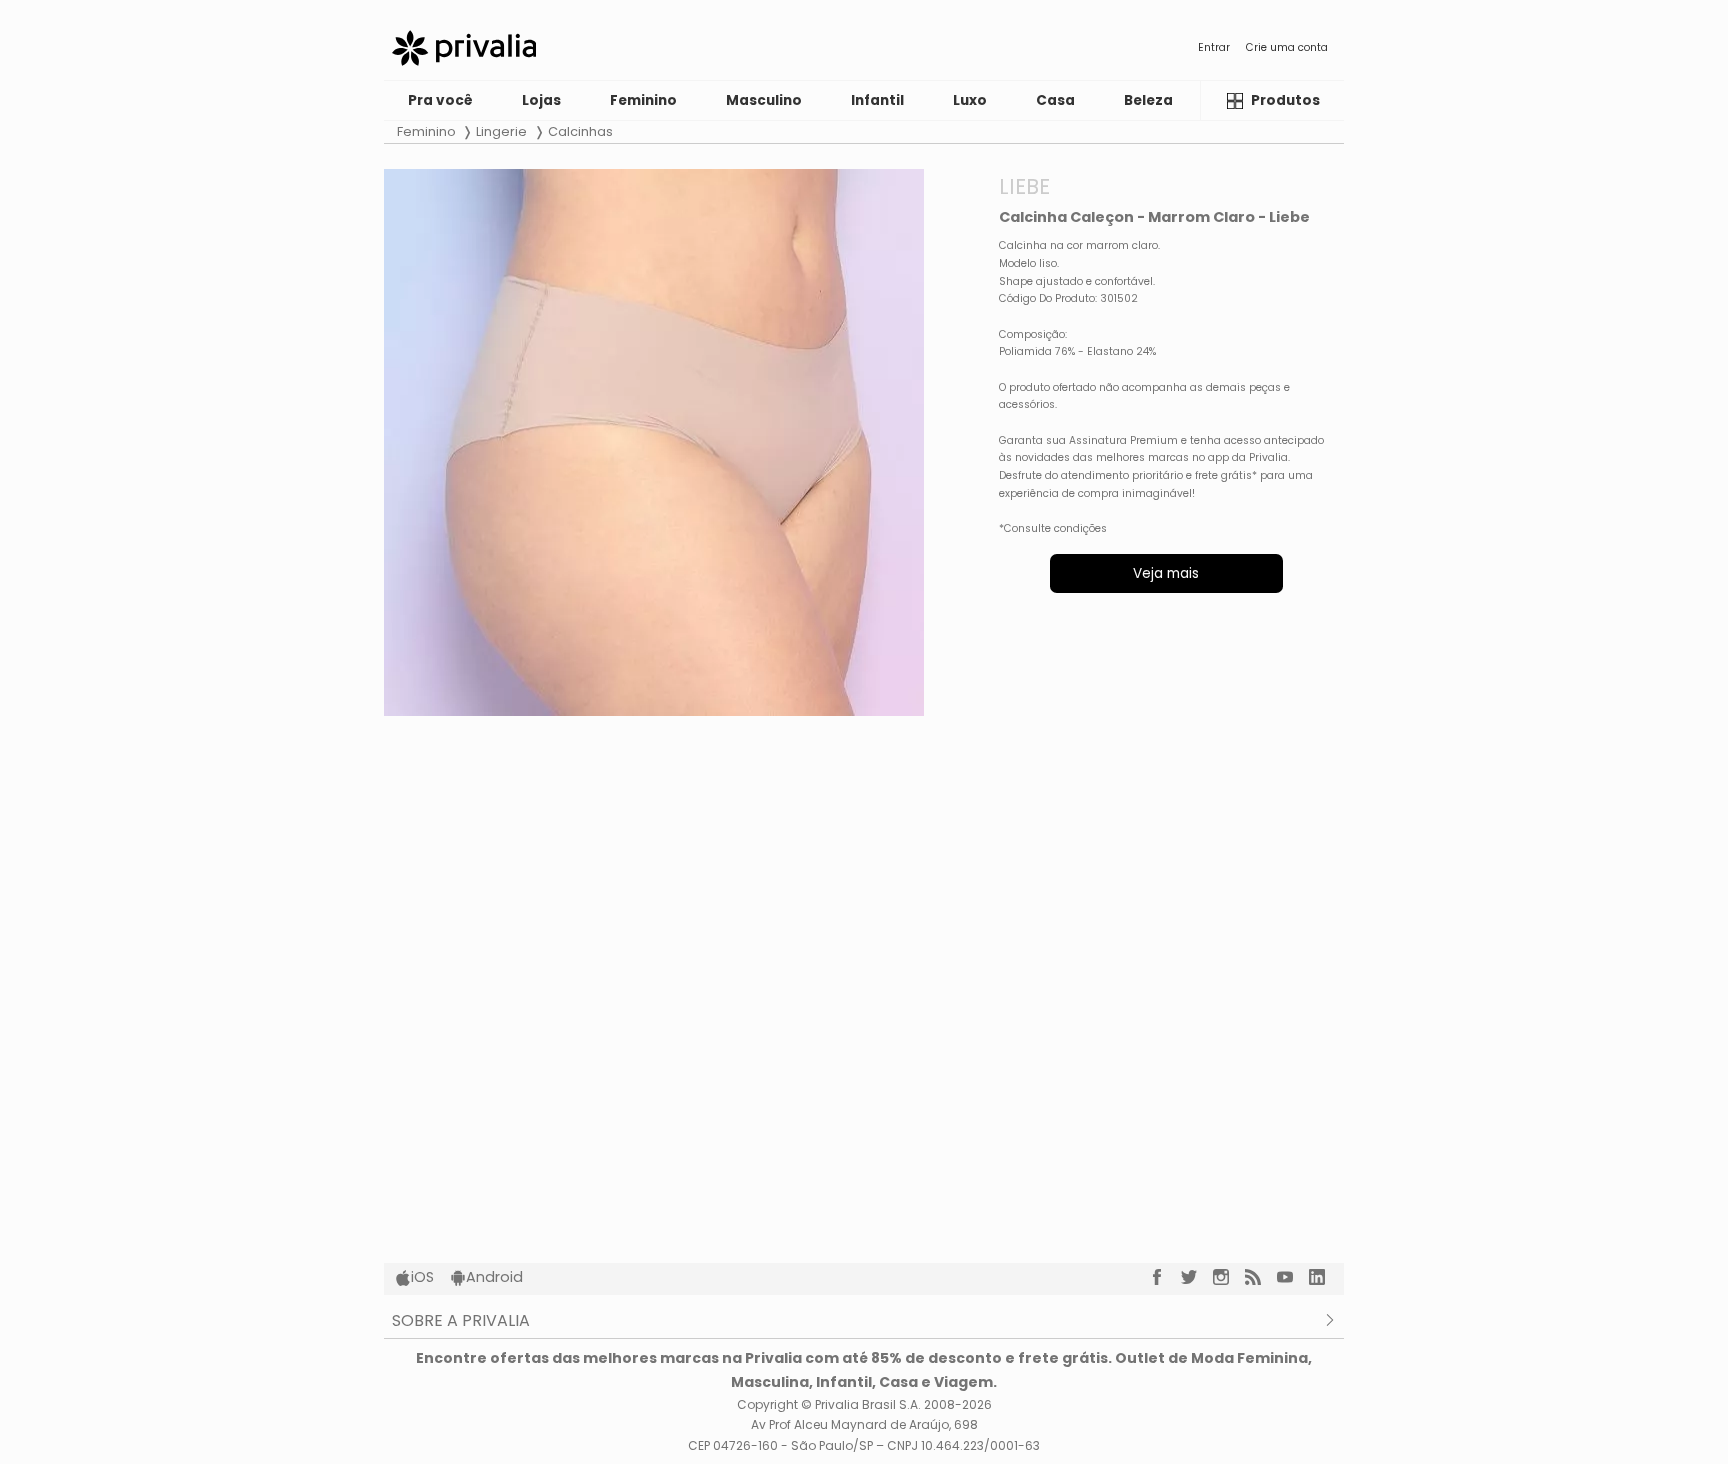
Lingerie (501, 131)
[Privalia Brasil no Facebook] (1165, 1277)
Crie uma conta (1287, 47)
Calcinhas (580, 131)
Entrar (1214, 47)
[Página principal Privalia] (464, 48)
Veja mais (1166, 573)
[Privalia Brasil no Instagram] (1229, 1277)
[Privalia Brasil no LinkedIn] (1325, 1277)
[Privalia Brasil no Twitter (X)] (1197, 1277)
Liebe (1024, 186)
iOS (422, 1277)
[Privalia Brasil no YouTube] (1293, 1277)
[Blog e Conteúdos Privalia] (1261, 1277)
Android (494, 1277)
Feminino (426, 131)
